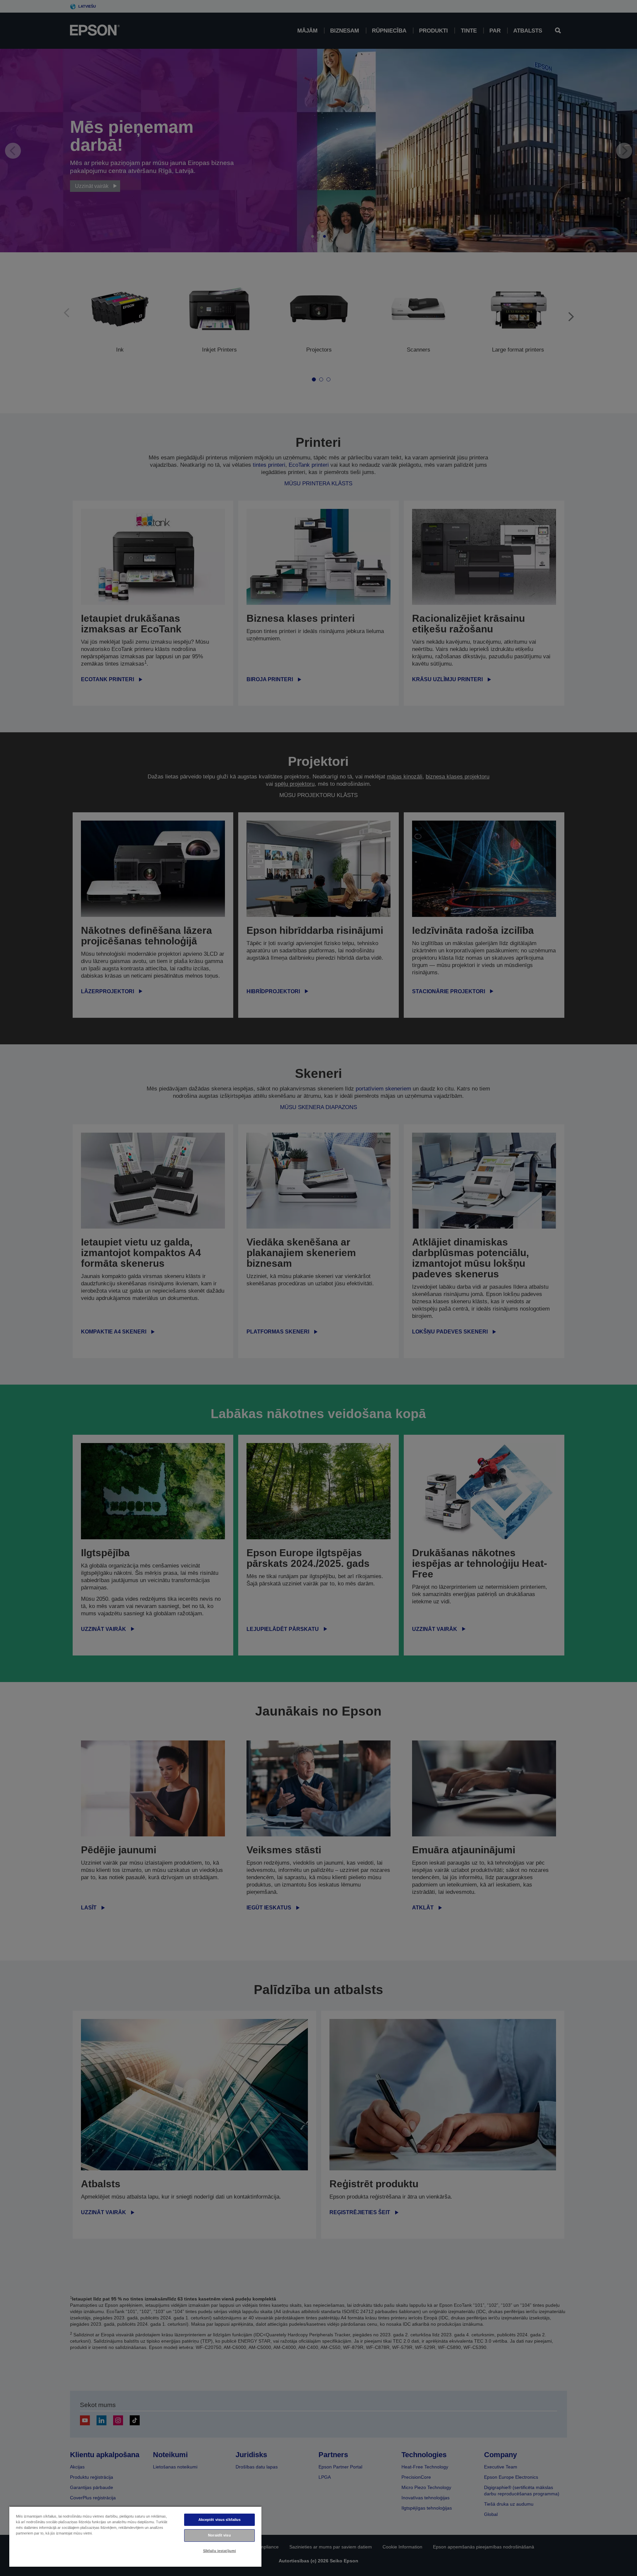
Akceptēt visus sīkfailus (220, 2520)
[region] (135, 2536)
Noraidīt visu (219, 2535)
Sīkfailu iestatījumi (219, 2551)
